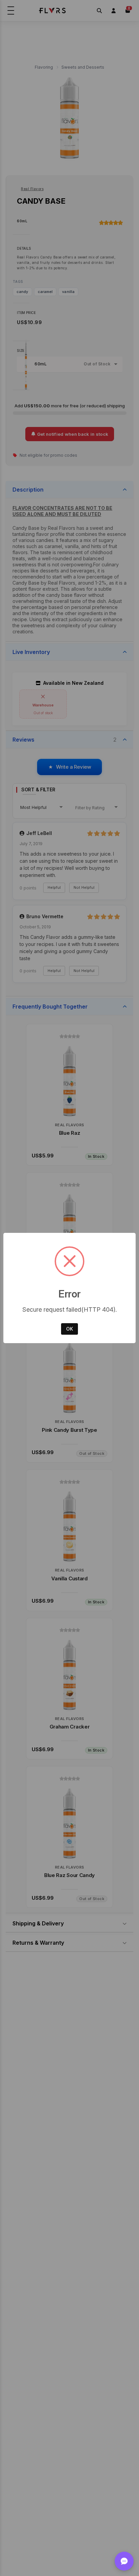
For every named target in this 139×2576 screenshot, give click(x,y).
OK (69, 1329)
